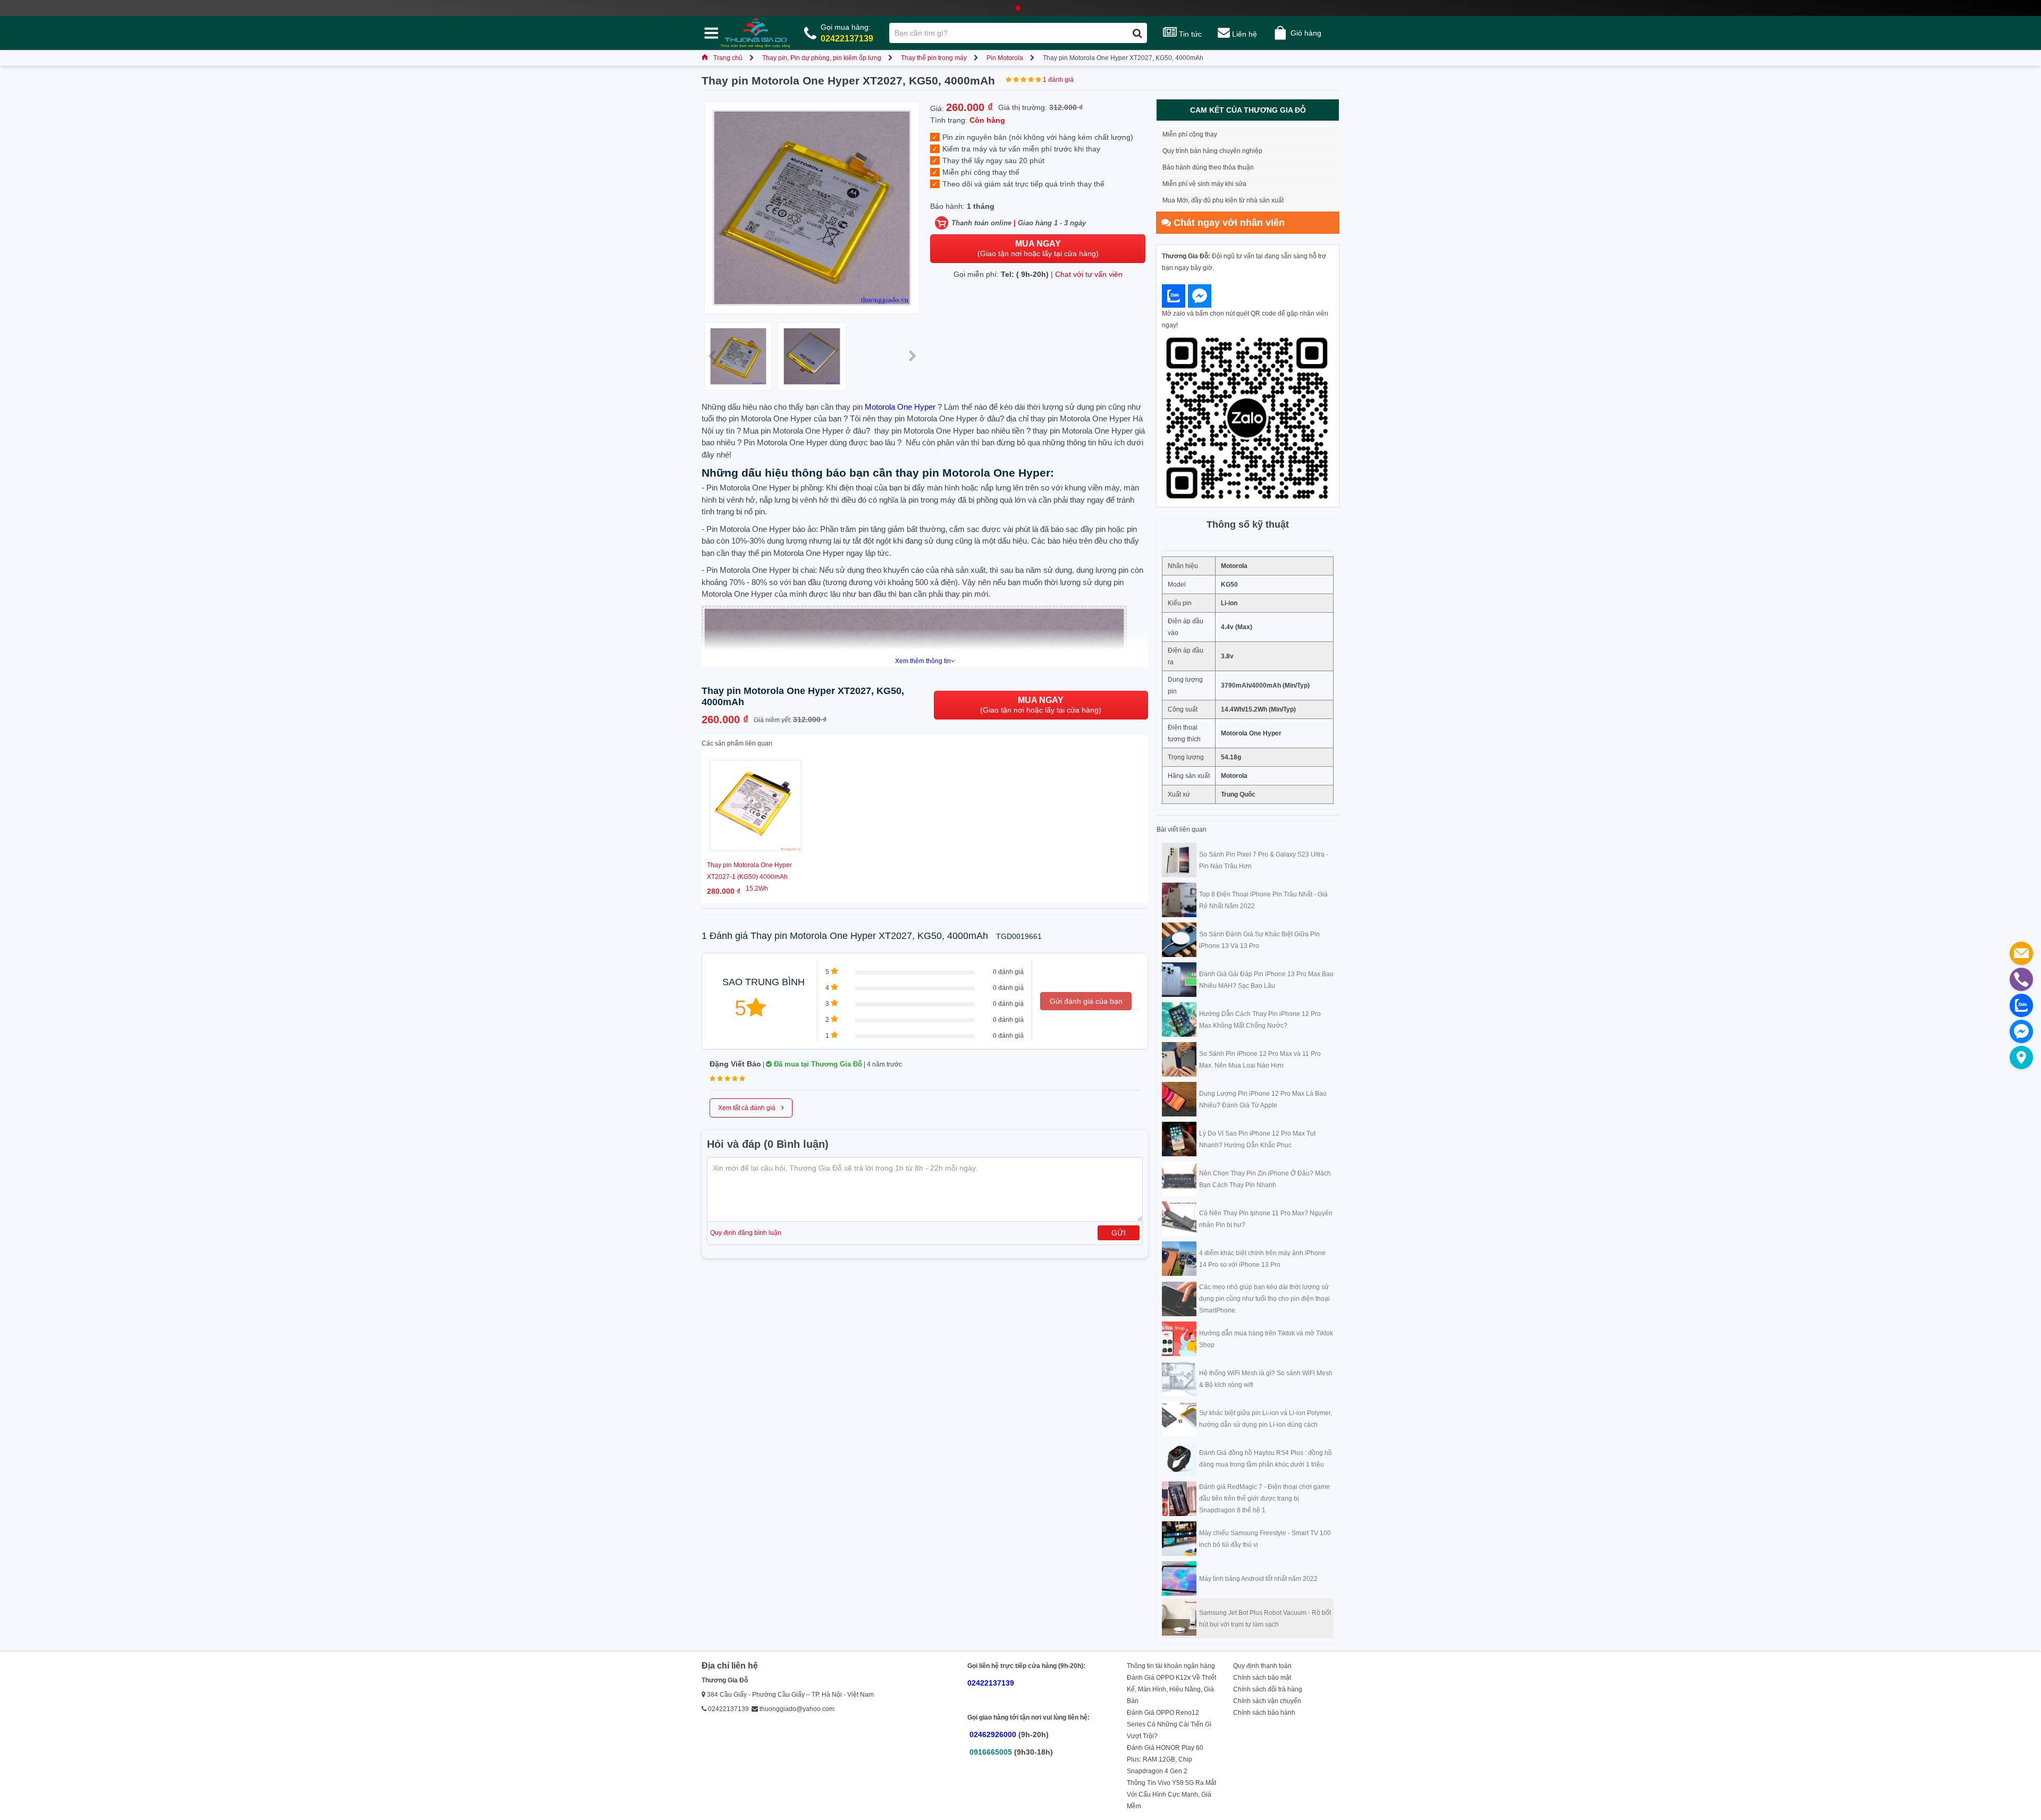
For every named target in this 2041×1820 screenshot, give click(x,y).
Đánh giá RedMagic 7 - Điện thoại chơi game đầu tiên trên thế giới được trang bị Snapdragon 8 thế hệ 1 (1264, 1499)
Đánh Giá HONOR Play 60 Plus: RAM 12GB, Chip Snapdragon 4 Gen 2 (1165, 1759)
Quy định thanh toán (1262, 1666)
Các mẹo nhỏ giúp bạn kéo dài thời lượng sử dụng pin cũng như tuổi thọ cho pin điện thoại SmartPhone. (1264, 1299)
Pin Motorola (1005, 58)
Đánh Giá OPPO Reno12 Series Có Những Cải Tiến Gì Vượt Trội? (1169, 1724)
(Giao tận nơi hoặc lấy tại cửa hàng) (1038, 248)
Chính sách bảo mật (1262, 1678)
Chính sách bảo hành (1264, 1713)
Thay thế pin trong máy (934, 58)
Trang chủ (728, 58)
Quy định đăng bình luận (746, 1233)
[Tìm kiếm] (1137, 33)
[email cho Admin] (2021, 953)
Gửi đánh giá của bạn (1086, 1001)
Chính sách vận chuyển (1267, 1701)
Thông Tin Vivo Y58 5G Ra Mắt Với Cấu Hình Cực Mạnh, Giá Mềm (1171, 1794)
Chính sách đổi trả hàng (1268, 1689)
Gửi (1119, 1233)
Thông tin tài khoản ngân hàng (1171, 1666)
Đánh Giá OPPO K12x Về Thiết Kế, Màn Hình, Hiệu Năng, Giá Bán (1171, 1689)
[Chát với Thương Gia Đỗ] (1174, 296)
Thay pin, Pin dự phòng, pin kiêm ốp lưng (822, 58)
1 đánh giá (1058, 80)
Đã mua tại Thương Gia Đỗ (817, 1064)
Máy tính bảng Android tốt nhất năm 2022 (1258, 1579)
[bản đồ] (2021, 1057)
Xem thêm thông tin (923, 661)
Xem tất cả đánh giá (751, 1107)
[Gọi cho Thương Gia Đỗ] (2021, 979)
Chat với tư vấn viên (1089, 274)
